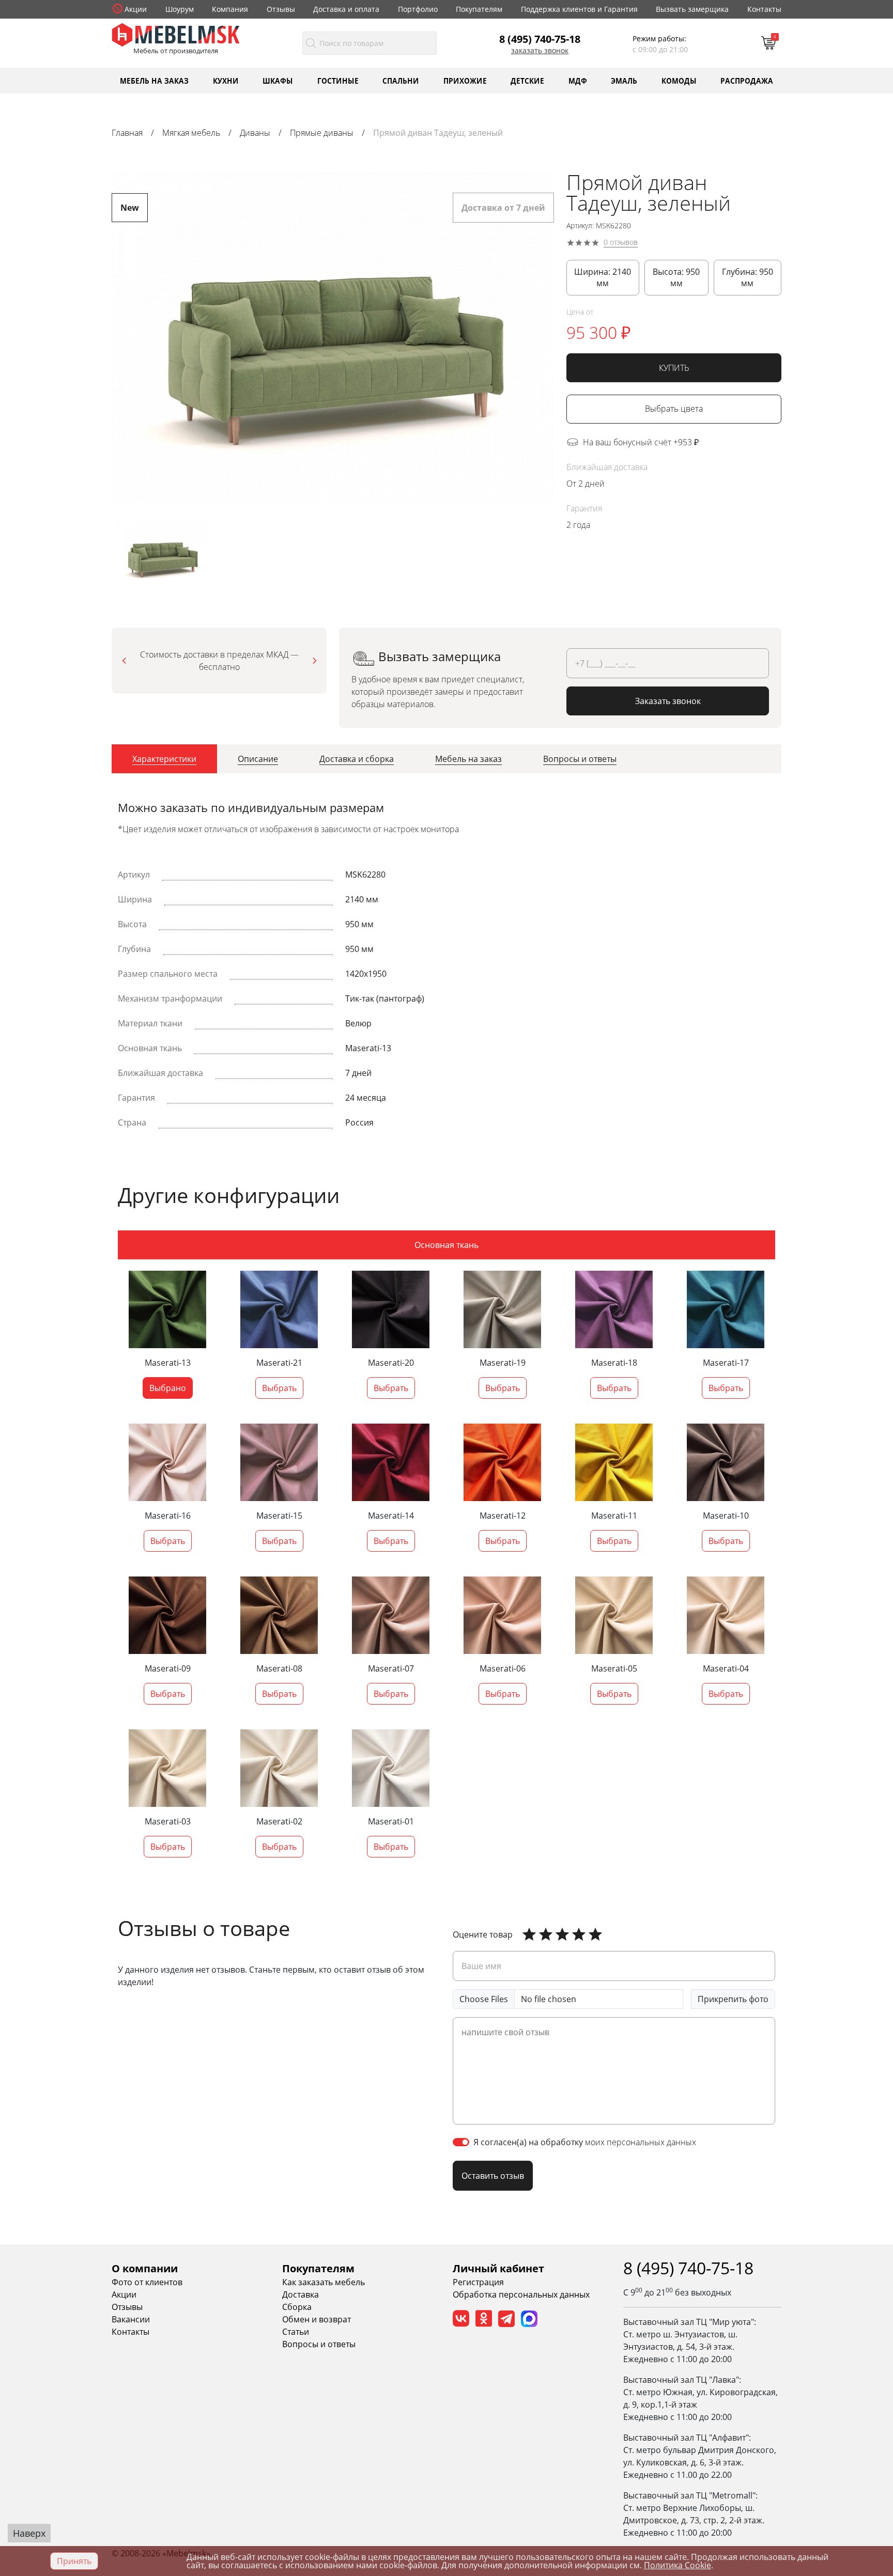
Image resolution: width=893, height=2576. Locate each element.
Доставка (301, 2294)
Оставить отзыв (493, 2176)
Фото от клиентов (147, 2282)
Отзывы (281, 9)
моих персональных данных (641, 2142)
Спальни (401, 80)
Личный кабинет (498, 2268)
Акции (136, 9)
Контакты (764, 9)
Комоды (679, 80)
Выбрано (168, 1388)
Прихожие (465, 80)
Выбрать (279, 1388)
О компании (145, 2268)
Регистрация (478, 2282)
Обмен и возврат (317, 2319)
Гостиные (338, 80)
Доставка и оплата (346, 9)
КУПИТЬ (674, 368)
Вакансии (131, 2319)
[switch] (461, 2142)
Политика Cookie (678, 2565)
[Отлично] (529, 1934)
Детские (527, 80)
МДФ (578, 80)
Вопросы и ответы (319, 2344)
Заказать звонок (540, 51)
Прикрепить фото (733, 1999)
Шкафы (278, 80)
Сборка (297, 2307)
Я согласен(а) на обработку (585, 2142)
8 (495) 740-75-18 (540, 39)
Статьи (296, 2332)
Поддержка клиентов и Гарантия (579, 9)
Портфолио (418, 9)
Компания (230, 9)
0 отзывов (621, 243)
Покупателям (479, 9)
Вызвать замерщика (692, 9)
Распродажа (747, 80)
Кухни (226, 80)
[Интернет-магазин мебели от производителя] (176, 34)
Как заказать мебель (324, 2282)
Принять (74, 2561)
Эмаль (624, 80)
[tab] (164, 759)
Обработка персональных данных (521, 2294)
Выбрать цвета (674, 409)
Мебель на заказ (154, 80)
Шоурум (180, 9)
